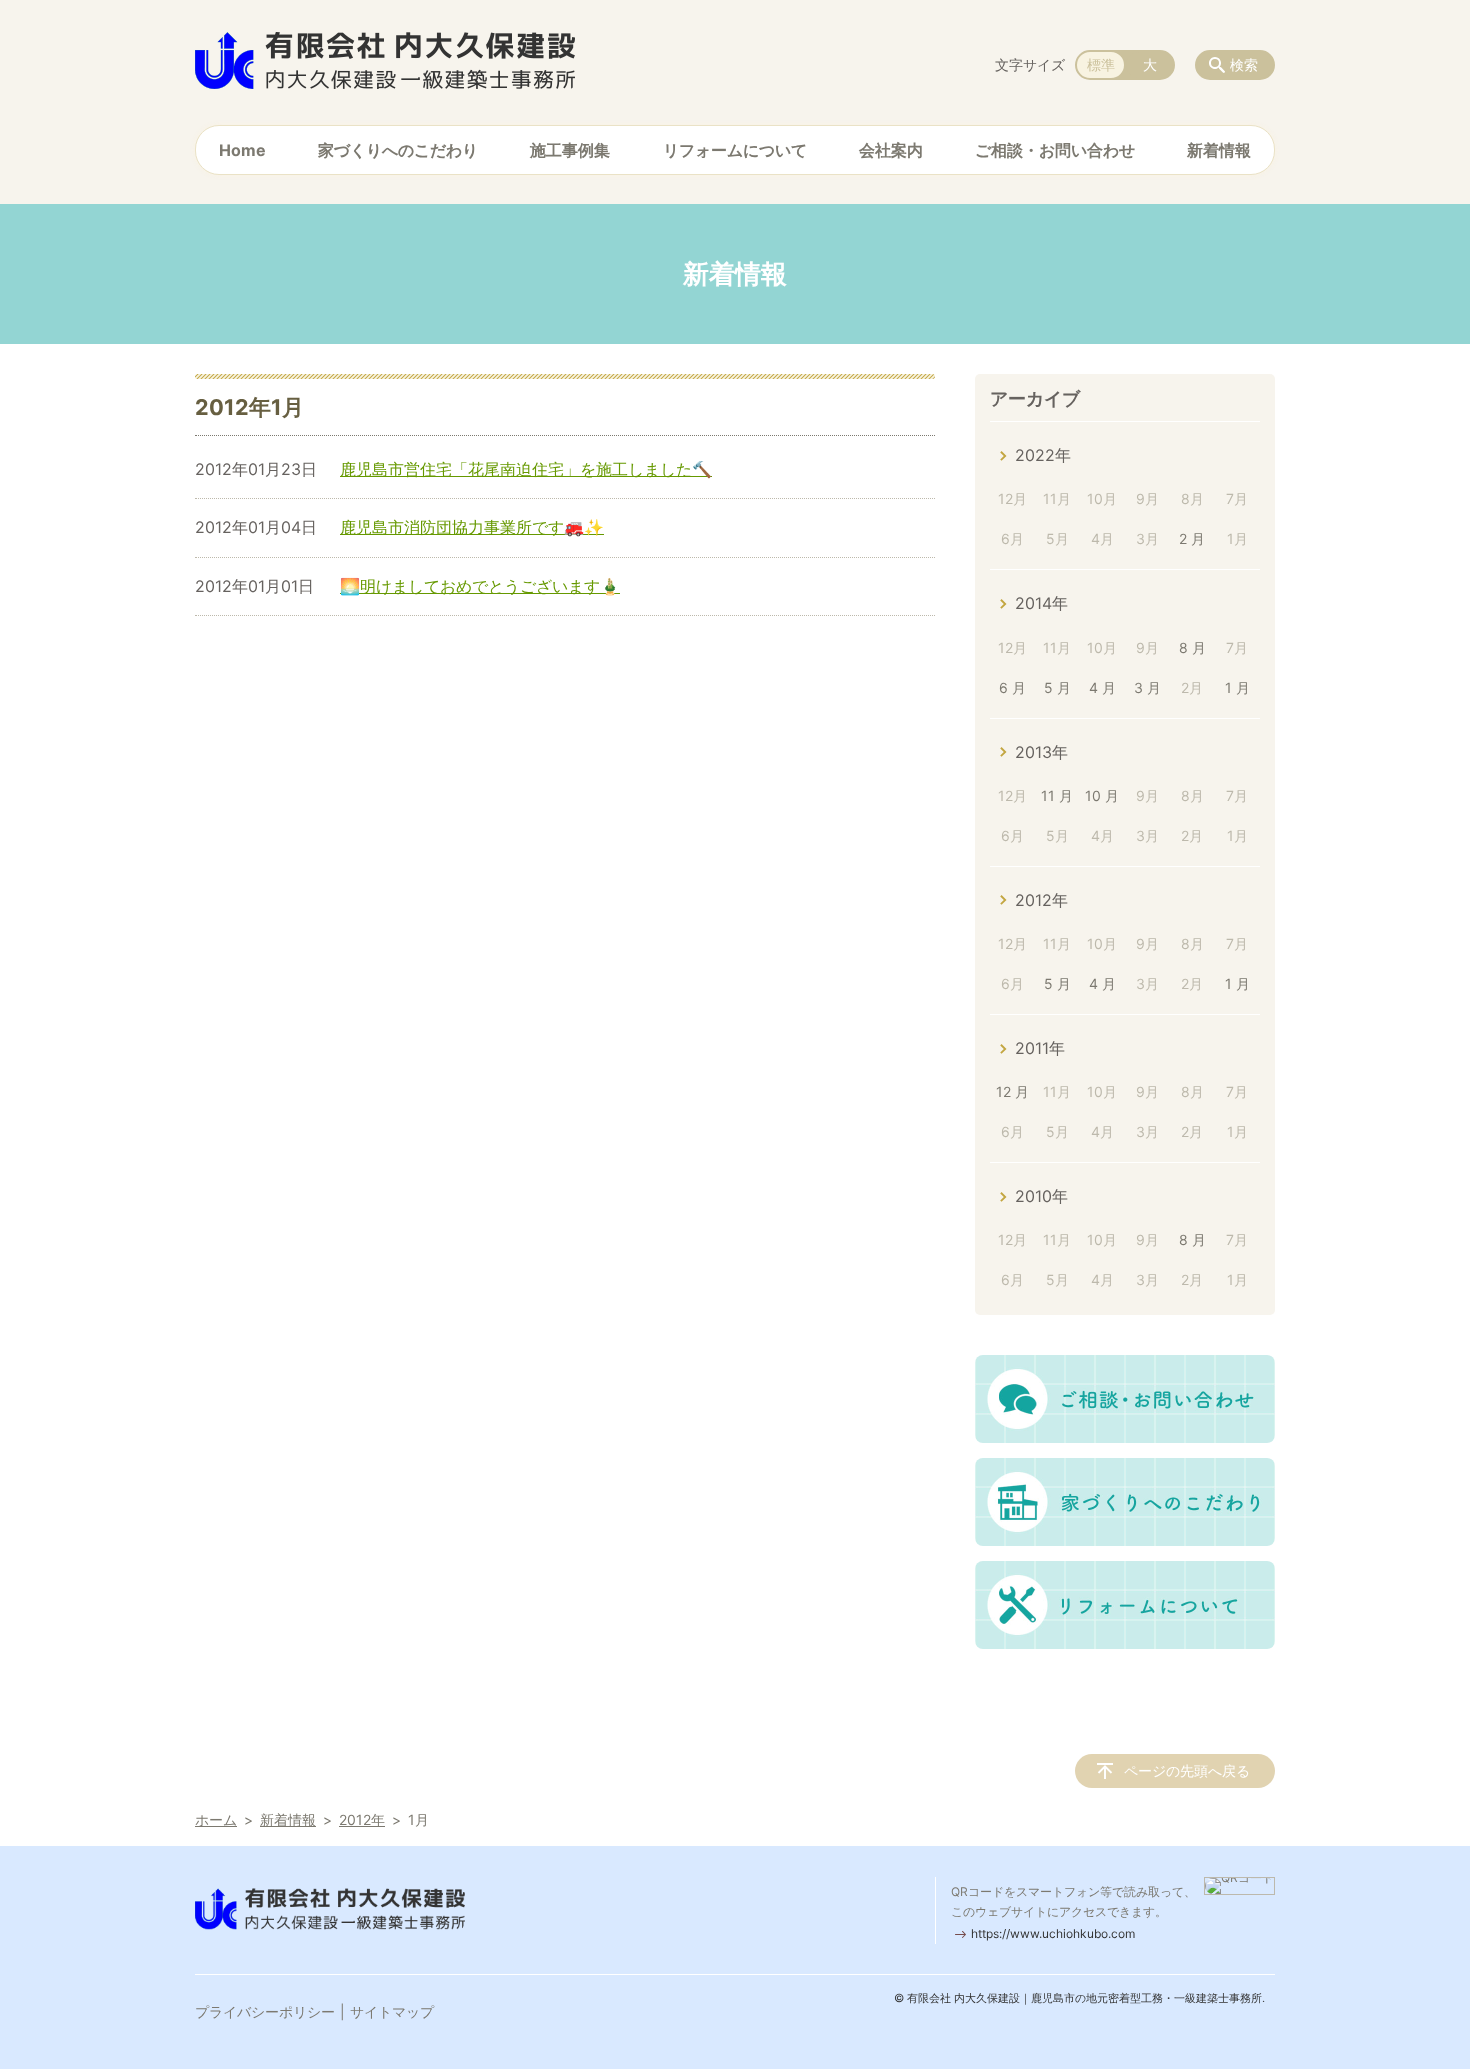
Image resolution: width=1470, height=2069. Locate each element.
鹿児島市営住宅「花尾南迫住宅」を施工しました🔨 (526, 469)
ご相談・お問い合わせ (1055, 150)
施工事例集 (570, 150)
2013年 (1041, 752)
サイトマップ (392, 2011)
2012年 (1041, 900)
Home (242, 150)
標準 (1101, 64)
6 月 (1012, 687)
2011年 (1040, 1048)
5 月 (1057, 687)
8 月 (1192, 647)
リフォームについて (735, 150)
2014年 (1041, 603)
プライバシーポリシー (265, 2011)
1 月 (1237, 687)
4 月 (1102, 687)
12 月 (1012, 1091)
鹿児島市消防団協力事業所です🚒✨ (472, 527)
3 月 (1147, 687)
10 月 (1102, 795)
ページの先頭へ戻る (1187, 1770)
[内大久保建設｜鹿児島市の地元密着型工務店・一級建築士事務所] (385, 60)
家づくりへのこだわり (398, 150)
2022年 (1043, 455)
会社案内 (891, 150)
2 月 (1192, 538)
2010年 (1041, 1196)
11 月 (1057, 795)
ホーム (216, 1819)
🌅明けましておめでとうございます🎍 (480, 586)
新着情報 (1219, 150)
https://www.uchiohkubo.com (1053, 1933)
